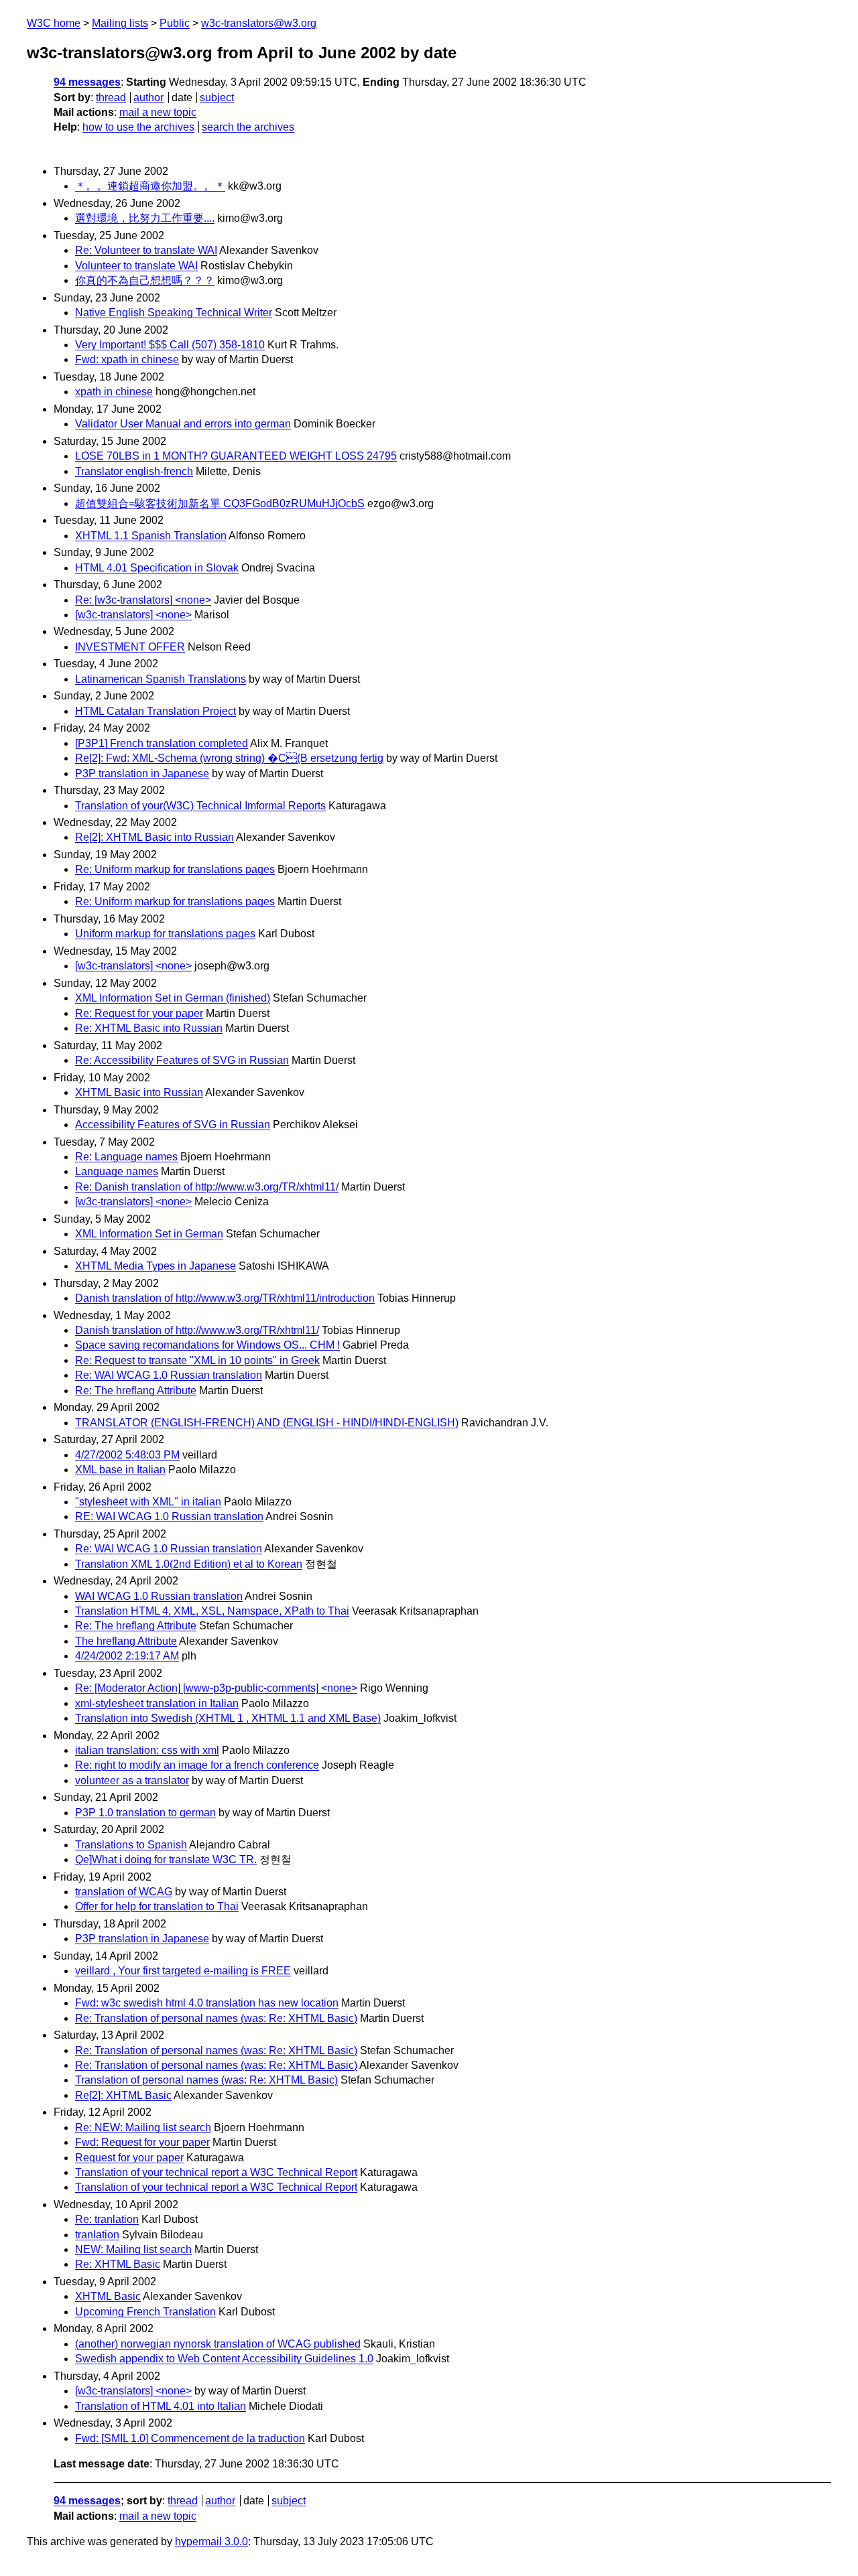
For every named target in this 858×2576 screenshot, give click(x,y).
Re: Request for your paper (139, 1013)
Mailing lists (120, 23)
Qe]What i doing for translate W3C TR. (166, 1859)
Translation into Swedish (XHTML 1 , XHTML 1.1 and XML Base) (228, 1718)
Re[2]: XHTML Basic (123, 2095)
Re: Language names (126, 1157)
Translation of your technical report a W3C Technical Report (216, 2172)
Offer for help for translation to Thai (157, 1906)
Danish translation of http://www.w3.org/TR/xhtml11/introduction (225, 1298)
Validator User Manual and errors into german (183, 424)
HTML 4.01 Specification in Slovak (157, 568)
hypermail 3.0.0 (211, 2541)
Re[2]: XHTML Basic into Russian (155, 837)
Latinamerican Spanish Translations (161, 679)
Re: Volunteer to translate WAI (146, 250)
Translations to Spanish (131, 1845)
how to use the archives (138, 127)
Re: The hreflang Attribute (136, 1391)
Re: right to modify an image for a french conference (197, 1765)
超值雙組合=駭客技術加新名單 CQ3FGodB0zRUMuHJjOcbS (220, 503)
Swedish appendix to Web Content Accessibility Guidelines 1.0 (224, 2359)
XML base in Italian (120, 1470)
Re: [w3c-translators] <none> (143, 600)
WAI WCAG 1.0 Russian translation (159, 1596)
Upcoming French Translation (145, 2312)
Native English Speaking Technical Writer (174, 313)
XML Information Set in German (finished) (173, 998)
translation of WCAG (124, 1892)
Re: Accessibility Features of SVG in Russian (182, 1060)
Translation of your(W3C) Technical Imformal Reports (200, 806)
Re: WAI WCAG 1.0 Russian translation (169, 1375)
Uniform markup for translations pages (165, 934)
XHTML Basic (108, 2296)
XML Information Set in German (149, 1234)
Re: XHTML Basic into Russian (149, 1028)
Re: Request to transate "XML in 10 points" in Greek (197, 1360)
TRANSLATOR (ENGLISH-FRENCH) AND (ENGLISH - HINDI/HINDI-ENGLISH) (267, 1423)
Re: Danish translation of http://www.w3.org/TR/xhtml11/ (207, 1187)
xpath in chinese (114, 392)
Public (175, 23)
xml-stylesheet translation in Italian (157, 1703)
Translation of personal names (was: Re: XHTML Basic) (206, 2080)
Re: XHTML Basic (118, 2264)
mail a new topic (158, 112)
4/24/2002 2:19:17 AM (127, 1656)
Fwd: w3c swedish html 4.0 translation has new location (207, 2003)
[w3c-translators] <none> (133, 615)
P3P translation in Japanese (142, 773)
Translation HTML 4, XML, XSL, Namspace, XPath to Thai (212, 1611)
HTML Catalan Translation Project (156, 711)
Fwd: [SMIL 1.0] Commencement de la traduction (190, 2438)
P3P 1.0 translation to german (145, 1813)
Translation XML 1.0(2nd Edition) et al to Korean (189, 1564)
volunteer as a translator (132, 1780)
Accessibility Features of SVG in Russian (173, 1125)
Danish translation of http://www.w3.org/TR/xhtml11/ (197, 1330)
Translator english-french (134, 471)
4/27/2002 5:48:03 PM (127, 1455)
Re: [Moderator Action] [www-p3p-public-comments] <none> (216, 1688)
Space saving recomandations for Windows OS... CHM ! (207, 1345)
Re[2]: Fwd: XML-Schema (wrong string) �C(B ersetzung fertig (229, 758)
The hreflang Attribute (126, 1641)
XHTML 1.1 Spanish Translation (151, 536)
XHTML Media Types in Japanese (156, 1266)
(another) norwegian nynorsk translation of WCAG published (218, 2344)
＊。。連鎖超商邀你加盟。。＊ (150, 186)
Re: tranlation (107, 2219)
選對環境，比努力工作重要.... (145, 218)
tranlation (97, 2235)
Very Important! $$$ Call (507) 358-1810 (170, 345)
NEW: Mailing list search (133, 2249)
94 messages (87, 82)
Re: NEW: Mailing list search (143, 2127)
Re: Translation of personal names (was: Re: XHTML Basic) (216, 2018)
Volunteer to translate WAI (136, 266)
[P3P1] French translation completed (162, 743)
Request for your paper (129, 2158)
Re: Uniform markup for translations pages (175, 869)
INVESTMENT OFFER (130, 647)
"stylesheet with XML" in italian (148, 1502)
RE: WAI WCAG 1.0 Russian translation (169, 1516)
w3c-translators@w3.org (259, 23)
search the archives (248, 127)
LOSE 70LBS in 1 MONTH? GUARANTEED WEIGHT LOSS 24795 (236, 456)
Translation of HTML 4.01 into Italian (161, 2406)
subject (217, 97)
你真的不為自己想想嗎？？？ (145, 280)
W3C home (54, 23)
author (148, 97)
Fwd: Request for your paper (142, 2142)
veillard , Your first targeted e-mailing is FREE (183, 1971)
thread (111, 97)
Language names (117, 1171)
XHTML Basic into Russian (139, 1092)
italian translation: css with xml (147, 1750)
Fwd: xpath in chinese (127, 359)
